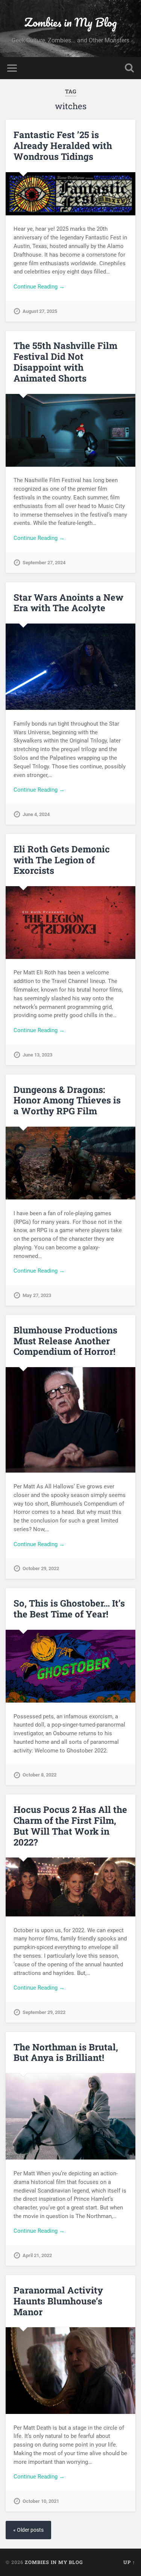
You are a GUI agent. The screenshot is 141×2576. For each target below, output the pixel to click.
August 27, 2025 (40, 311)
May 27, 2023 (37, 1295)
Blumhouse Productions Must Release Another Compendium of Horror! (65, 1341)
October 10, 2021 (41, 2501)
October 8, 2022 (39, 1775)
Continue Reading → (39, 287)
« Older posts (28, 2530)
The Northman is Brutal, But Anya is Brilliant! (66, 2052)
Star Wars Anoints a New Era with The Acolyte (68, 603)
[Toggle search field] (129, 68)
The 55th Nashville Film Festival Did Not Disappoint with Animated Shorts (65, 362)
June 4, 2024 (36, 814)
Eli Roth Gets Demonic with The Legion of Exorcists (62, 860)
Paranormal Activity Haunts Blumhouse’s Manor (58, 2301)
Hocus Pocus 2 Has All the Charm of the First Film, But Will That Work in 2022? (70, 1826)
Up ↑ (129, 2562)
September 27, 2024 (44, 563)
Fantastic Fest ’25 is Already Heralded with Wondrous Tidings (63, 146)
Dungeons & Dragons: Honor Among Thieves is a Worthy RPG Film (67, 1100)
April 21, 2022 (37, 2255)
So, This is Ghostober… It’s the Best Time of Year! (69, 1609)
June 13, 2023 (37, 1055)
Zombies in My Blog (71, 22)
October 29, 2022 (41, 1568)
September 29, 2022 (44, 2012)
